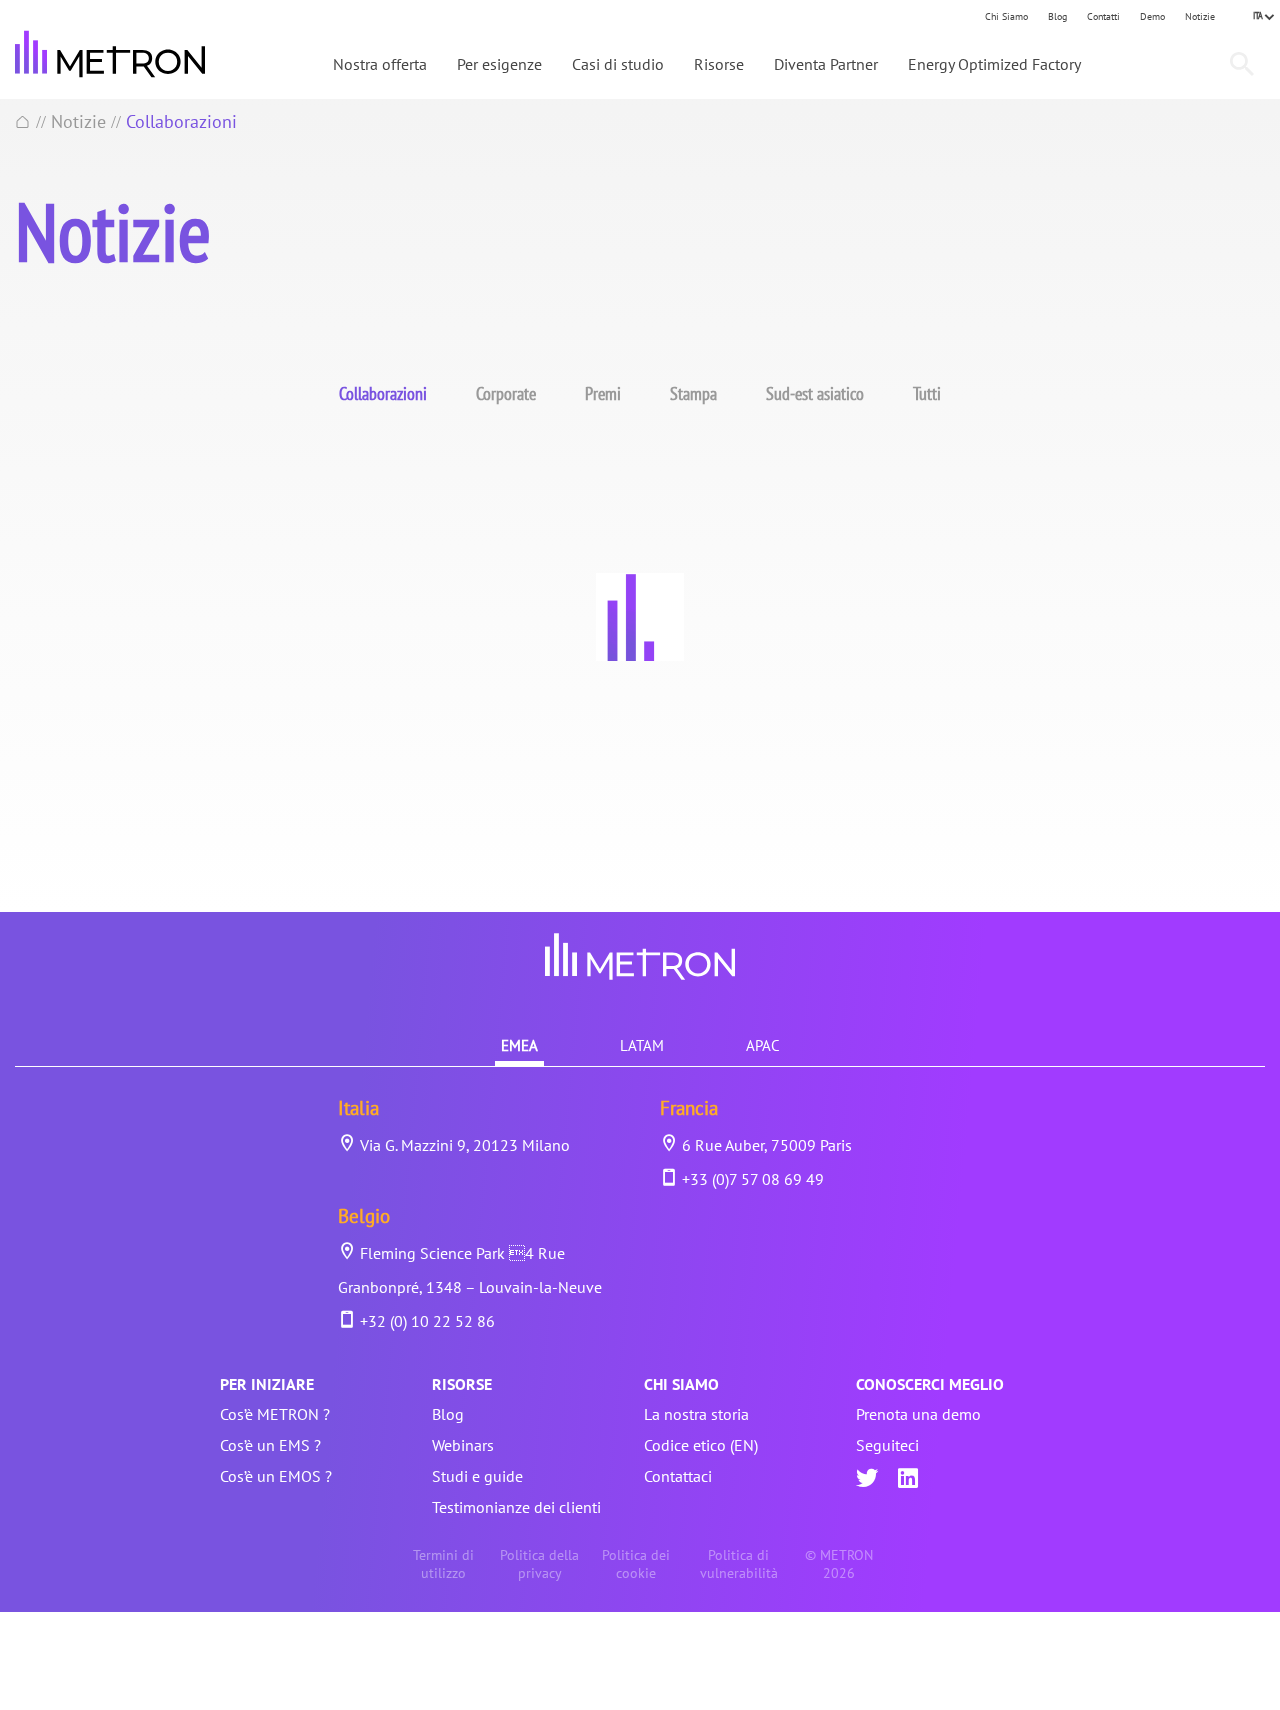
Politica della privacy (539, 1564)
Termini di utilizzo (443, 1564)
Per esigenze (499, 64)
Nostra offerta (380, 64)
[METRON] (110, 54)
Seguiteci (887, 1445)
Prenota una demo (918, 1414)
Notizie (1200, 16)
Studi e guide (477, 1476)
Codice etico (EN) (701, 1445)
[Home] (23, 121)
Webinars (463, 1445)
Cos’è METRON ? (275, 1414)
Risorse (719, 64)
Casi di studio (618, 64)
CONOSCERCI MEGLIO (930, 1384)
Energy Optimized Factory (994, 64)
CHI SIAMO (681, 1384)
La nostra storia (696, 1414)
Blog (1057, 16)
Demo (1152, 16)
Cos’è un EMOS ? (276, 1476)
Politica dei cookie (636, 1564)
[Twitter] (867, 1480)
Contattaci (678, 1476)
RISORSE (462, 1384)
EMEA (519, 1045)
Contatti (1103, 16)
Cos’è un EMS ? (270, 1445)
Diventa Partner (826, 64)
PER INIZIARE (267, 1384)
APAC (763, 1045)
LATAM (642, 1045)
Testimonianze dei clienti (516, 1507)
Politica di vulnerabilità (739, 1564)
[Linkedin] (908, 1480)
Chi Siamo (1006, 16)
